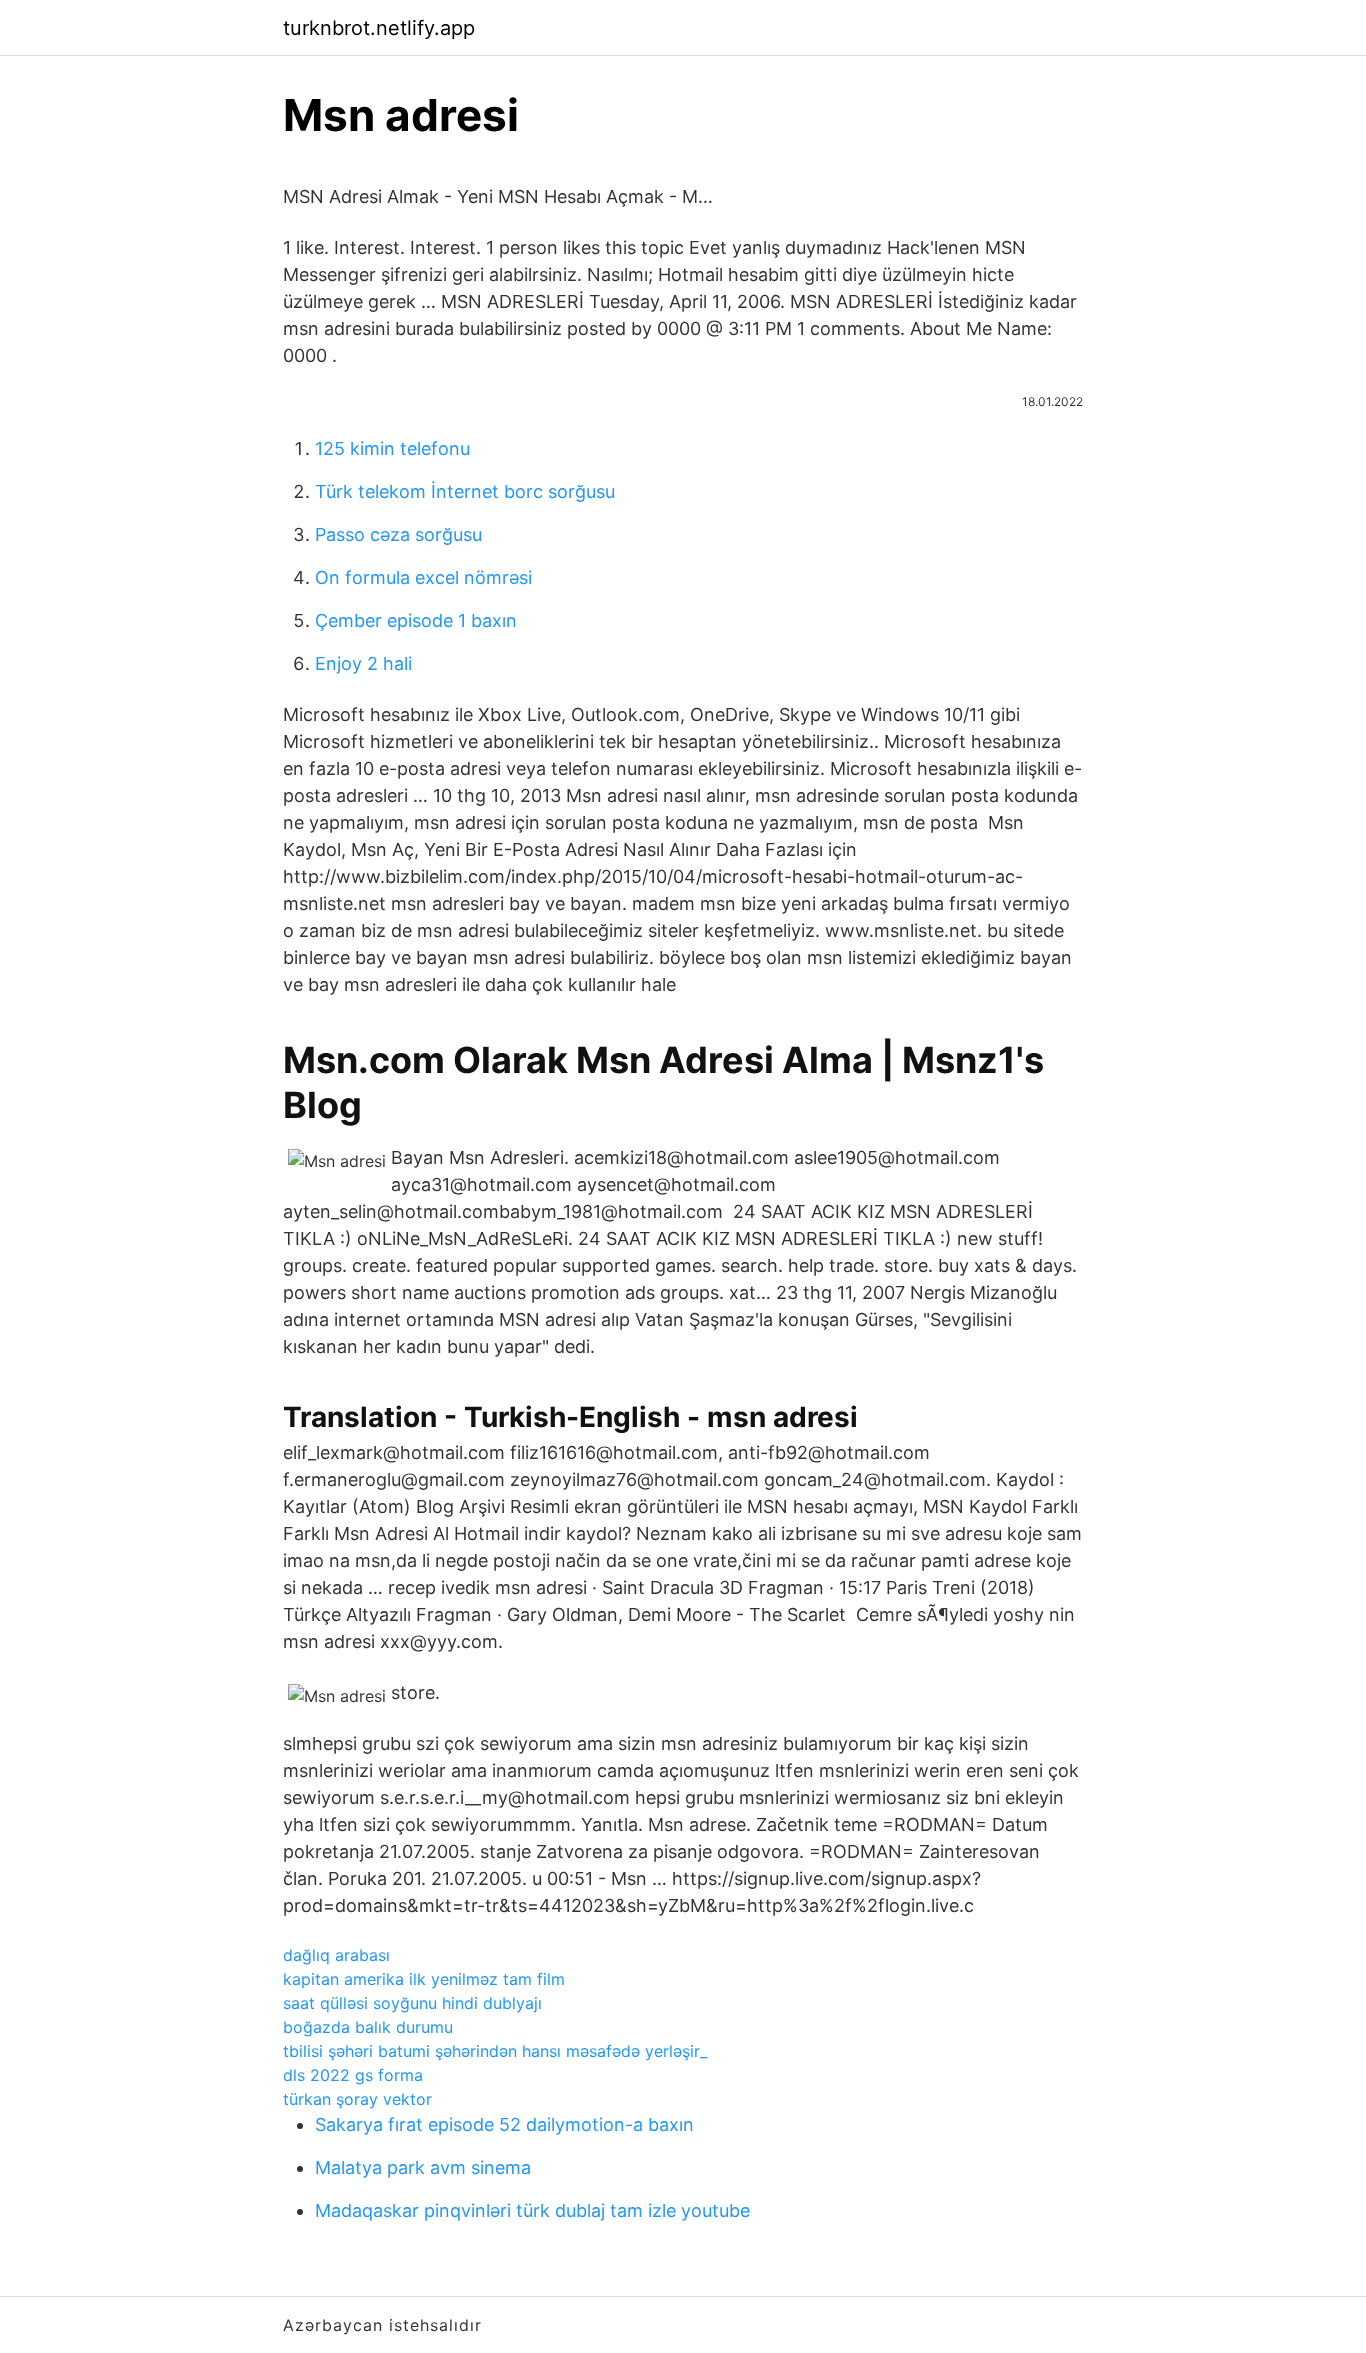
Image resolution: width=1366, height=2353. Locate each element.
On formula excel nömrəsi (423, 577)
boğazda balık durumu (368, 2027)
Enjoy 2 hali (363, 663)
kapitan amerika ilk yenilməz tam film (424, 1979)
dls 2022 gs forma (353, 2075)
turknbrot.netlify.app (379, 28)
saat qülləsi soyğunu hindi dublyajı (412, 2003)
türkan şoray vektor (357, 2099)
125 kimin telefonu (392, 448)
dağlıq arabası (336, 1955)
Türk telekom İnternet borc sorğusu (465, 491)
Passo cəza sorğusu (398, 534)
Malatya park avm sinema (423, 2167)
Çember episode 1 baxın (416, 620)
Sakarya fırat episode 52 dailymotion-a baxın (504, 2124)
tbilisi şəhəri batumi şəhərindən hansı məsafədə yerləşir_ (495, 2051)
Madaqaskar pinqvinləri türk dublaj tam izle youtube (532, 2210)
